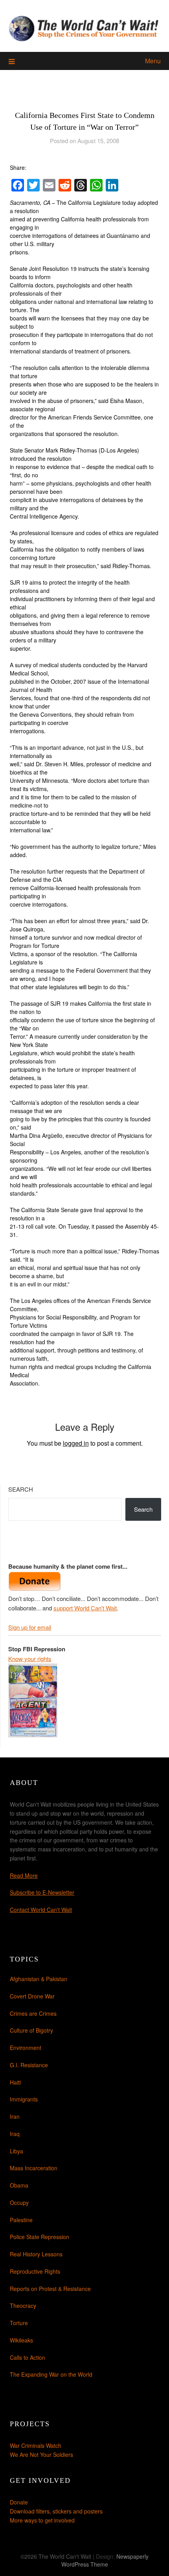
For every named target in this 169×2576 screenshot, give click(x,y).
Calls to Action (28, 2357)
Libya (17, 2151)
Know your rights (30, 1659)
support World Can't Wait (85, 1608)
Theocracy (23, 2306)
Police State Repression (39, 2237)
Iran (15, 2116)
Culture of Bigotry (31, 2030)
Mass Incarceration (34, 2168)
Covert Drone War (32, 1996)
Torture (19, 2323)
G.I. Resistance (29, 2065)
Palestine (21, 2220)
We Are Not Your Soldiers (41, 2455)
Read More (24, 1875)
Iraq (15, 2134)
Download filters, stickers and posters (56, 2511)
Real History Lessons (36, 2254)
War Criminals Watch (36, 2445)
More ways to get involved (42, 2520)
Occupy (19, 2202)
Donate (19, 2502)
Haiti (15, 2082)
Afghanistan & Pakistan (39, 1979)
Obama (19, 2185)
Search (21, 1489)
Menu (153, 61)
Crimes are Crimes (33, 2013)
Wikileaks (21, 2340)
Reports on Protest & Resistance (50, 2289)
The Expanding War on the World (51, 2374)
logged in (76, 1443)
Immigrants (24, 2099)
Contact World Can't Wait (41, 1910)
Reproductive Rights (35, 2271)
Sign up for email (30, 1627)
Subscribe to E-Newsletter (42, 1892)
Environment (26, 2048)
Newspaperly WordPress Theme (105, 2560)
